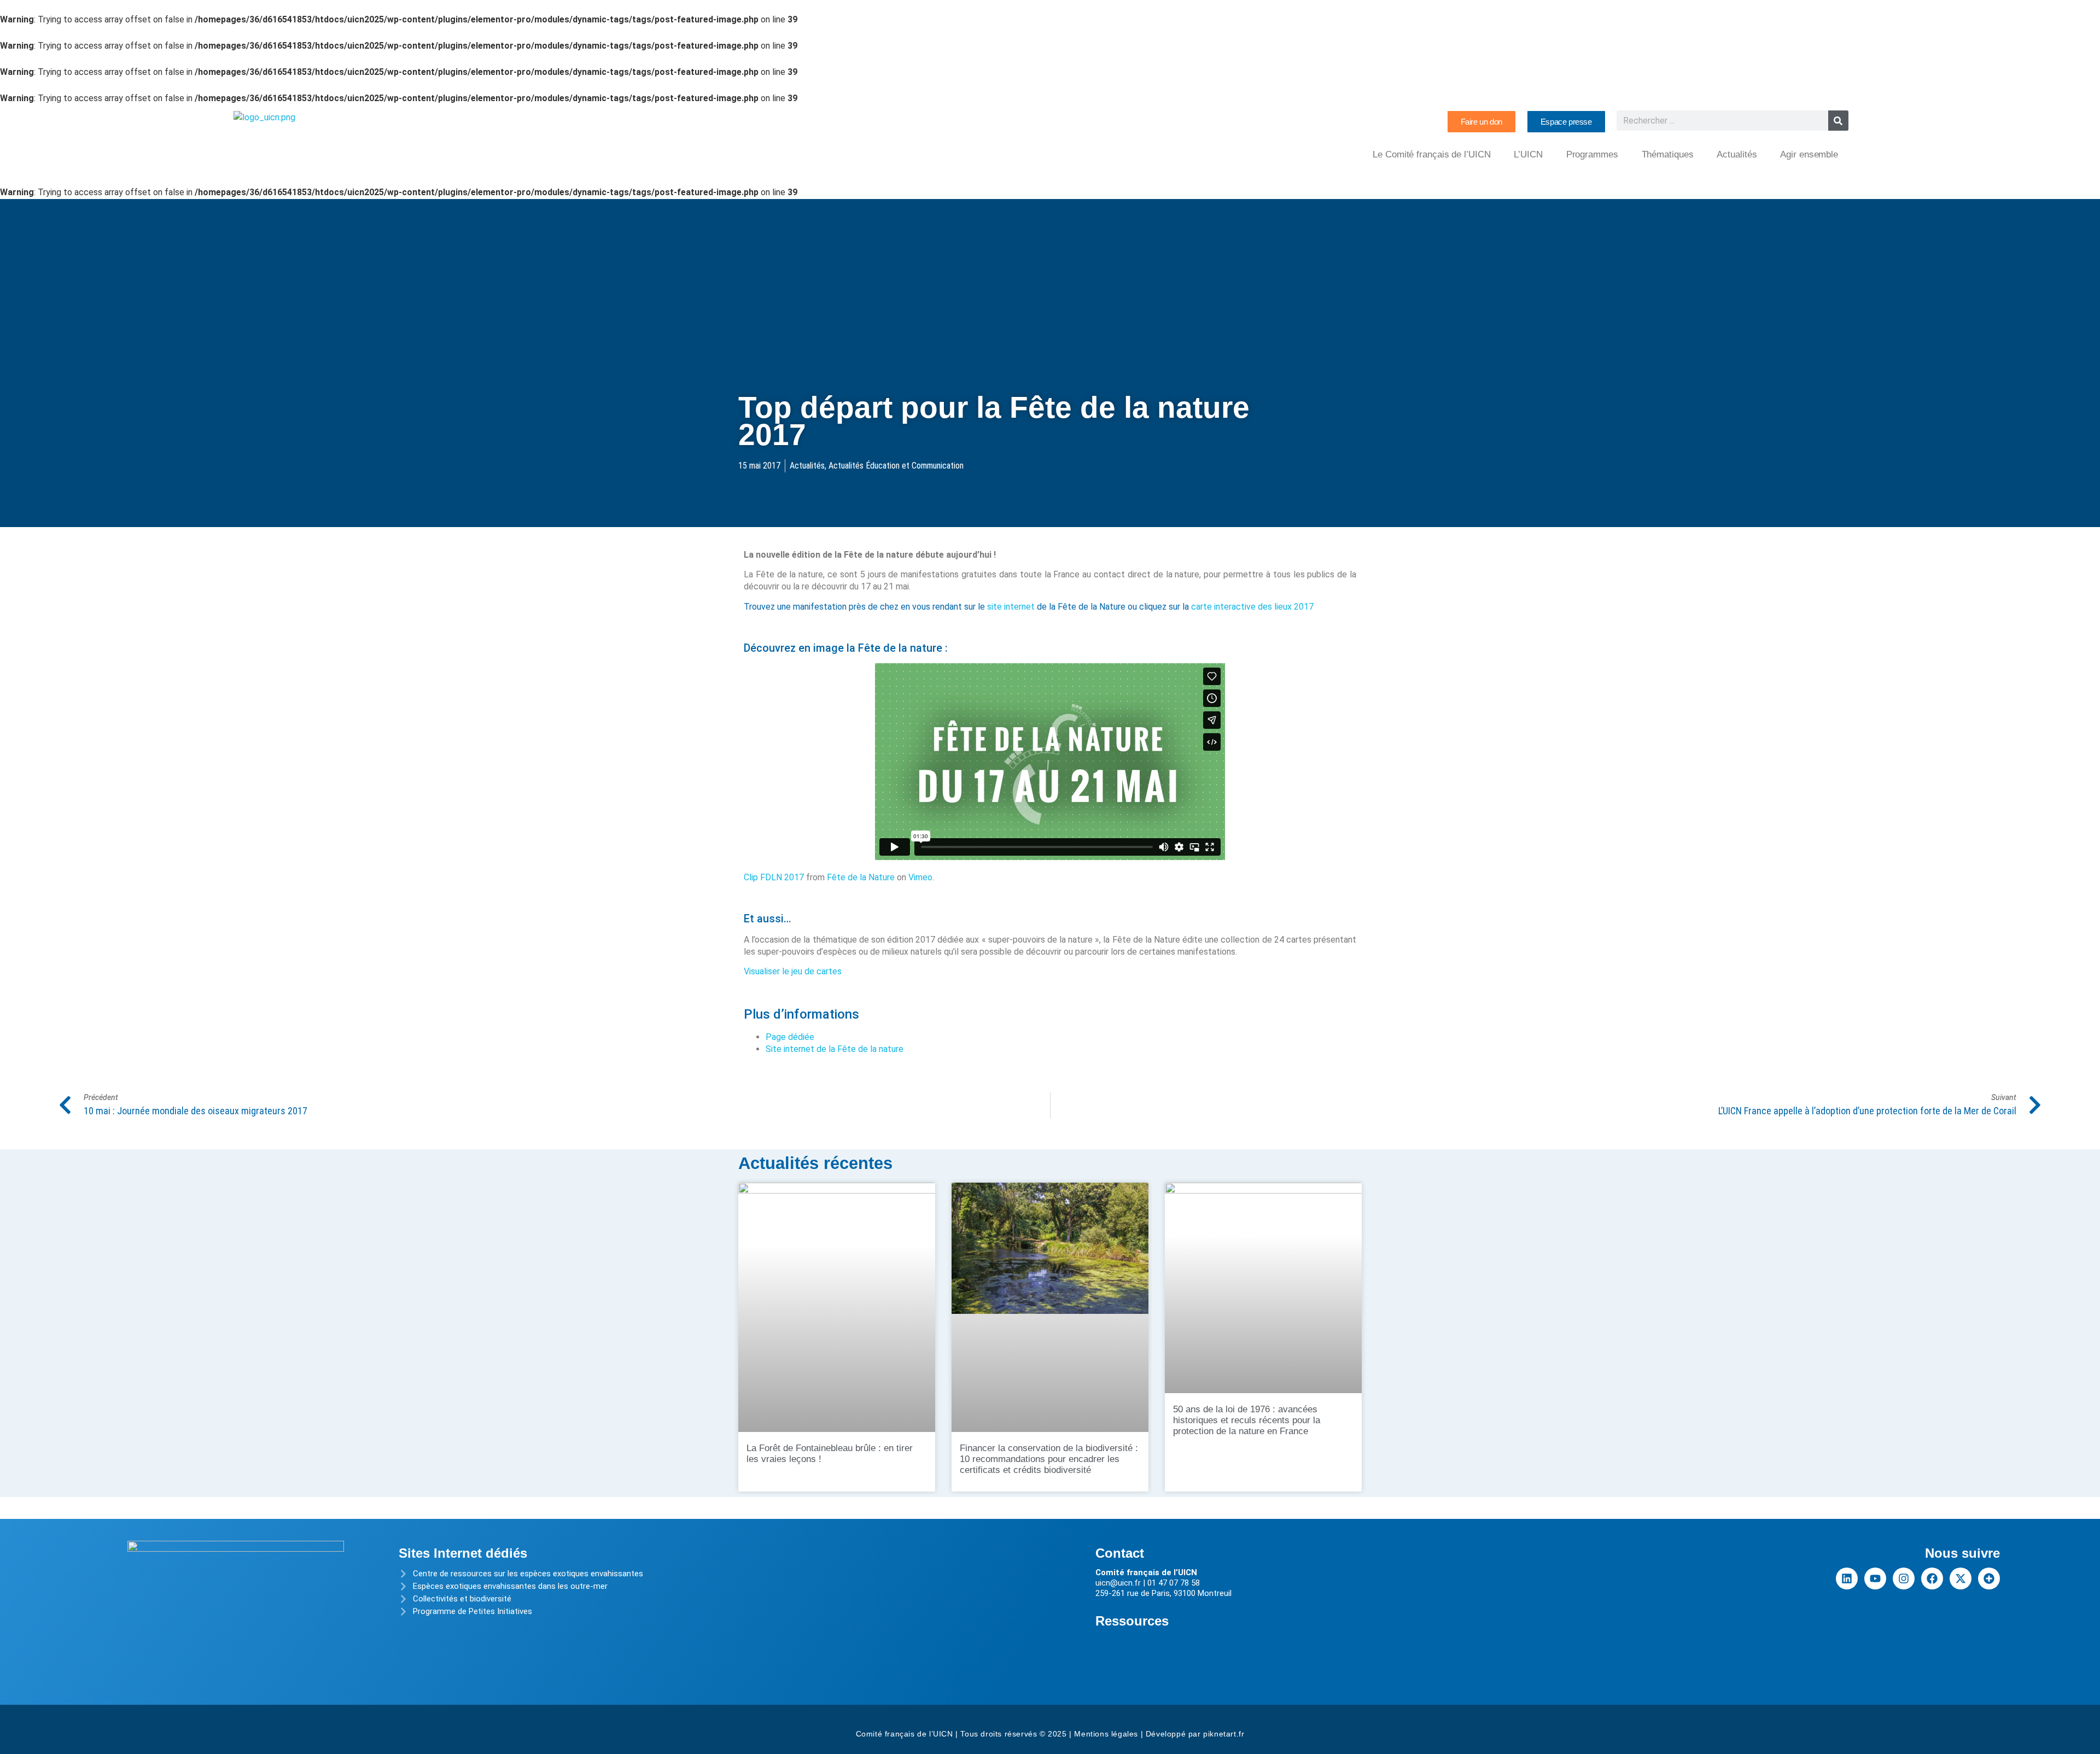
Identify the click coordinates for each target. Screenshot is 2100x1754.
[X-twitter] (1961, 1578)
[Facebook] (1932, 1578)
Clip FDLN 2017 (774, 877)
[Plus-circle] (1989, 1578)
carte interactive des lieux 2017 (1252, 607)
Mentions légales (1106, 1734)
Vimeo (920, 877)
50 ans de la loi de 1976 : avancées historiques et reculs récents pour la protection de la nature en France (1247, 1420)
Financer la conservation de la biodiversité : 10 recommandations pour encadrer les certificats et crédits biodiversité (1049, 1459)
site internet (1011, 607)
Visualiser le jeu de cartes (793, 971)
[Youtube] (1875, 1578)
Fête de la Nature (861, 877)
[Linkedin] (1847, 1578)
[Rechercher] (1838, 121)
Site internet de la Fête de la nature (835, 1049)
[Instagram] (1904, 1578)
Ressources (1132, 1621)
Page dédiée (790, 1037)
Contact (1120, 1553)
